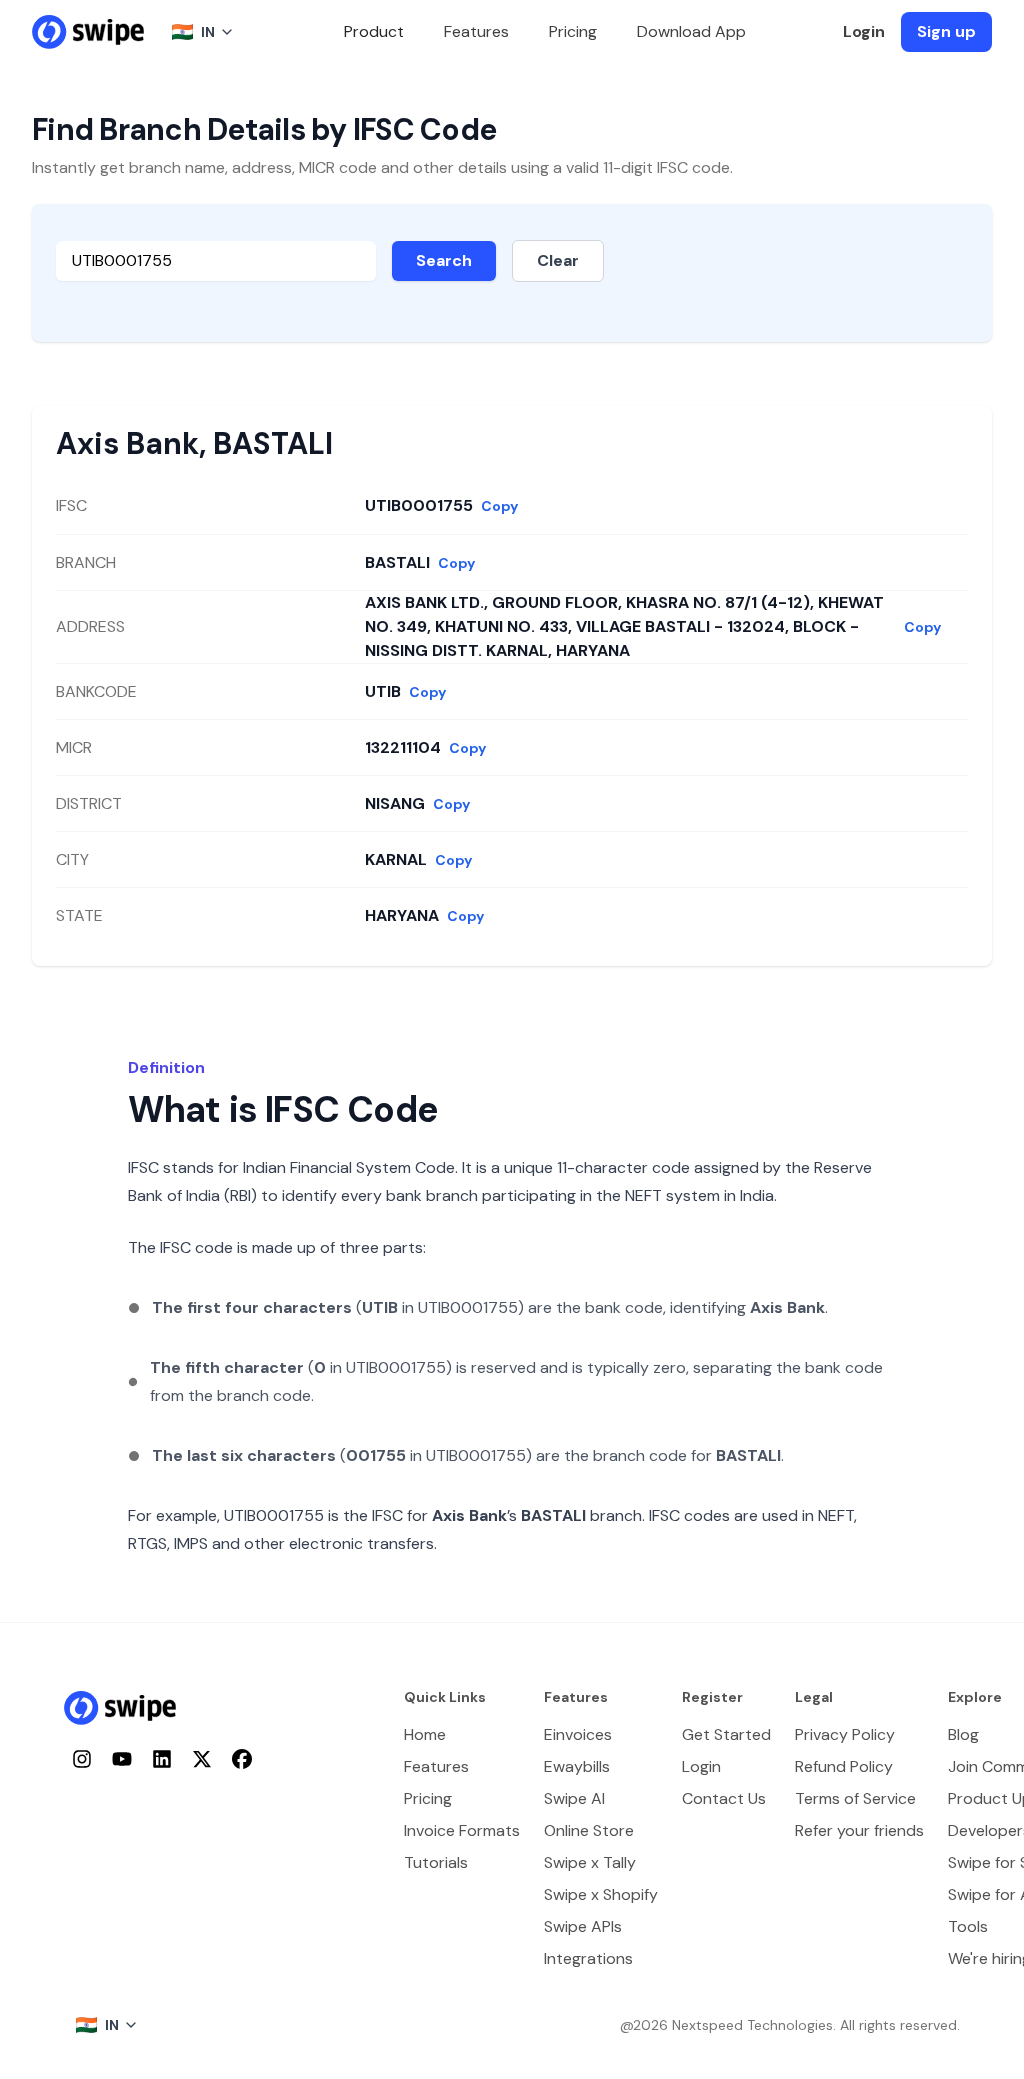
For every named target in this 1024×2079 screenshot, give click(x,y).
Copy (499, 506)
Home (425, 1734)
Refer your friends (859, 1830)
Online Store (589, 1830)
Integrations (588, 1958)
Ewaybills (577, 1766)
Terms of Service (855, 1798)
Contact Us (724, 1798)
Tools (968, 1926)
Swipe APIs (583, 1926)
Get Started (726, 1734)
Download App (691, 31)
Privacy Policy (845, 1734)
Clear (558, 260)
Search (444, 260)
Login (864, 31)
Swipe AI (574, 1798)
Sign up (946, 31)
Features (476, 31)
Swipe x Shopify (601, 1894)
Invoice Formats (462, 1830)
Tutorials (436, 1862)
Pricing (573, 31)
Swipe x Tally (590, 1862)
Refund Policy (844, 1766)
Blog (963, 1734)
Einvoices (578, 1734)
